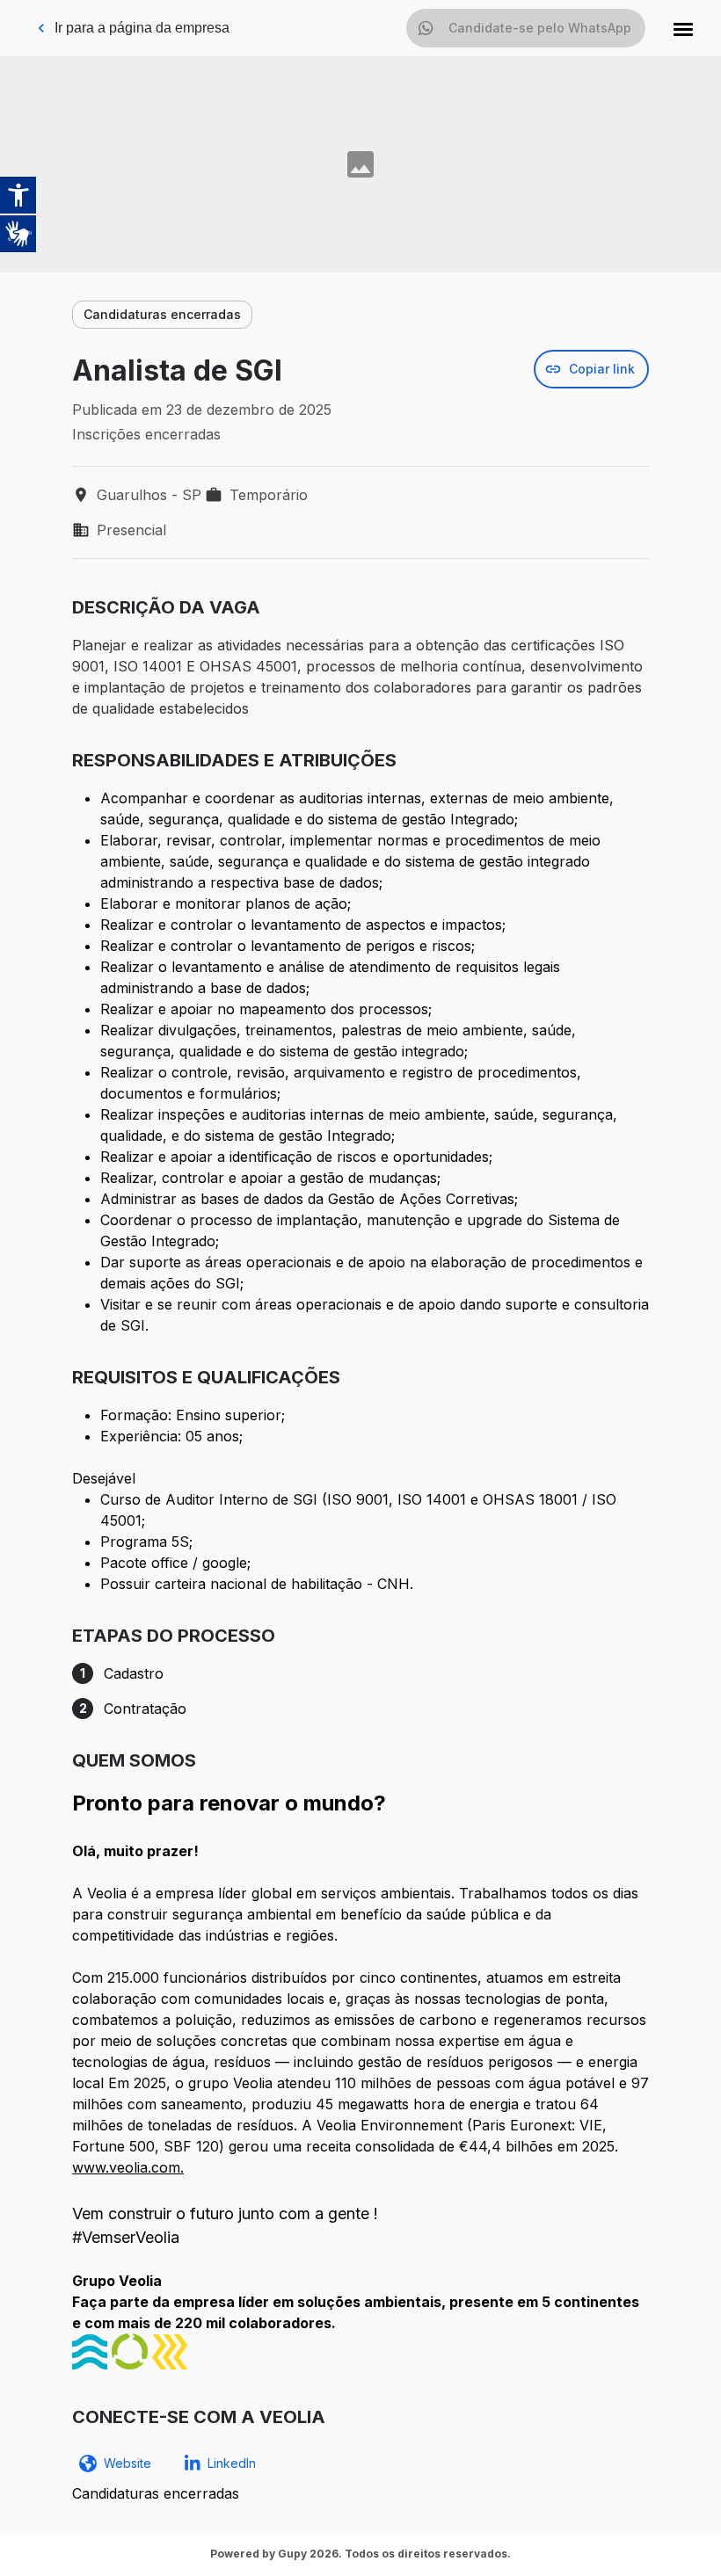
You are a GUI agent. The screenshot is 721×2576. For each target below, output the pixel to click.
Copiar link (602, 369)
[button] (683, 28)
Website (127, 2463)
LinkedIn (232, 2463)
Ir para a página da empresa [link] (142, 28)
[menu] (683, 28)
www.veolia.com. (128, 2167)
